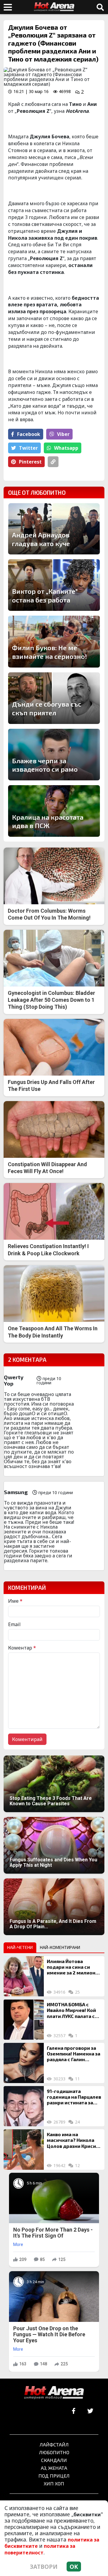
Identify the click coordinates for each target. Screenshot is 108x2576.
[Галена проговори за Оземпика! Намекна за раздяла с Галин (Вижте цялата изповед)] (24, 2063)
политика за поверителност (40, 2549)
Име (15, 1601)
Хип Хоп (54, 2483)
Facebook (29, 434)
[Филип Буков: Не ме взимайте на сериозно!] (54, 641)
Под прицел (54, 2476)
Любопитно (54, 2452)
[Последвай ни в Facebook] (74, 2411)
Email (14, 1624)
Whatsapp (66, 448)
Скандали (54, 2460)
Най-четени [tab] (20, 1947)
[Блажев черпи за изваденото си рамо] (54, 755)
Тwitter (28, 448)
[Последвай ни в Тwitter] (90, 2411)
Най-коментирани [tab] (60, 1947)
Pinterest (30, 462)
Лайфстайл (54, 2444)
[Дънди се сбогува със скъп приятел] (54, 698)
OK (74, 2567)
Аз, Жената (54, 2468)
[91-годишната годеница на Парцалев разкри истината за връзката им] (24, 2106)
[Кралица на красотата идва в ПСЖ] (54, 811)
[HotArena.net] (54, 2393)
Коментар (22, 1648)
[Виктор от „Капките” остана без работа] (54, 585)
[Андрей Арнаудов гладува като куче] (54, 529)
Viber (63, 434)
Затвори (44, 2567)
